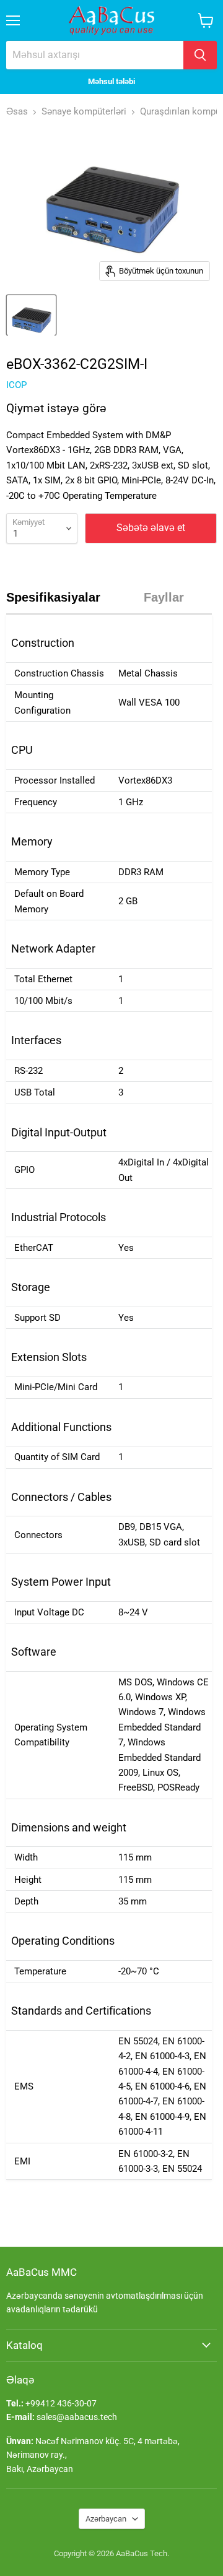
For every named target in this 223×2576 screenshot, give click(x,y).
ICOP (16, 385)
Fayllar (164, 597)
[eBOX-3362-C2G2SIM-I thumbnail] (31, 315)
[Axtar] (200, 55)
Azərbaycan (106, 2519)
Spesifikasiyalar (53, 597)
